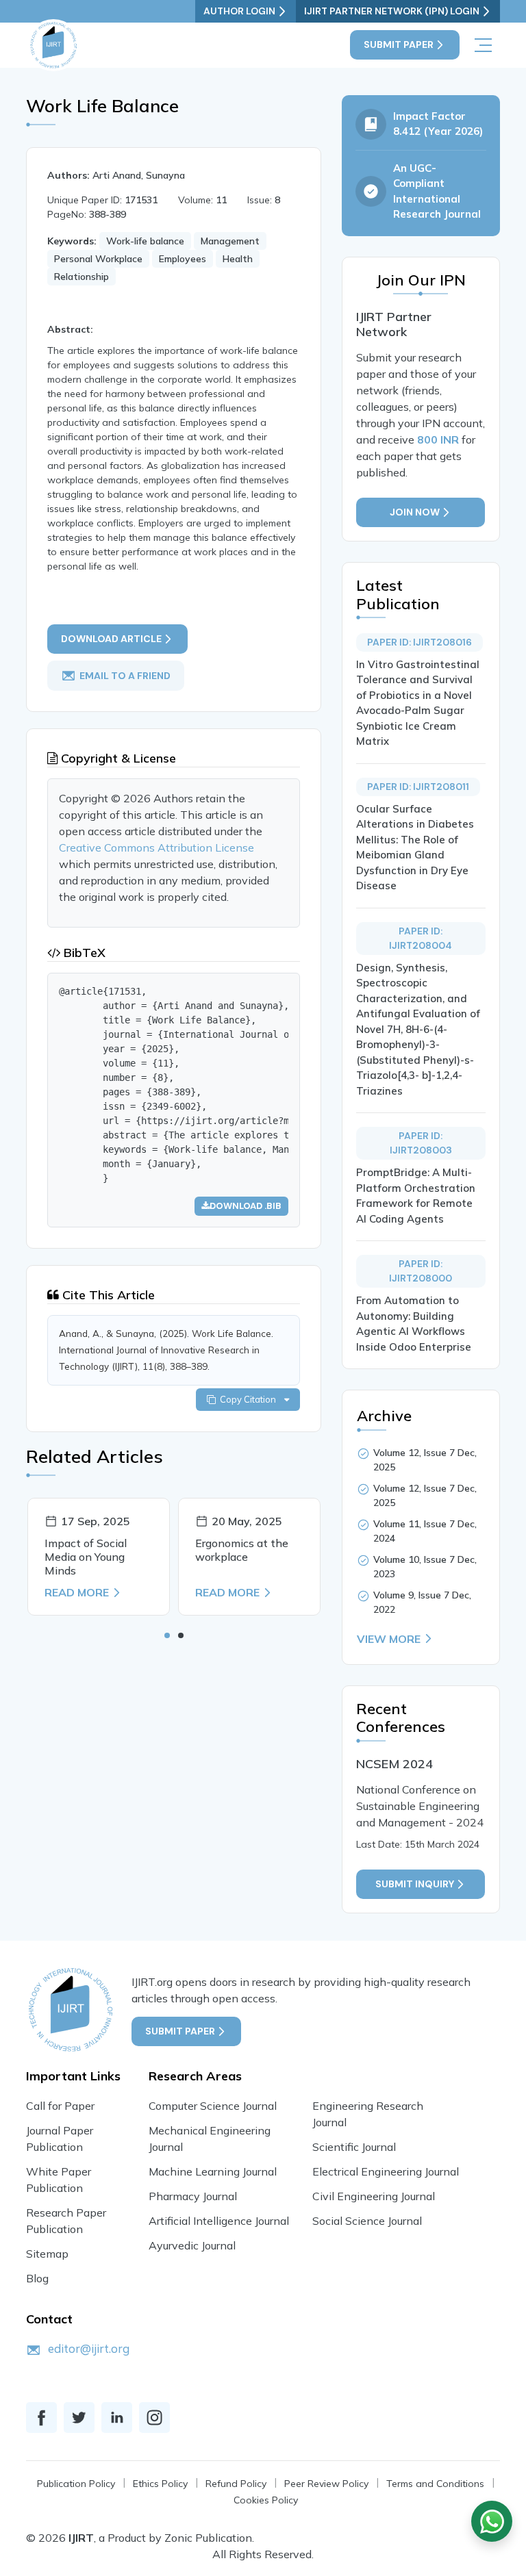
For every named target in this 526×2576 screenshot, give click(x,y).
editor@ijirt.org (89, 2348)
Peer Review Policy (326, 2484)
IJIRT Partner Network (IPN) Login (392, 11)
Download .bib (246, 1206)
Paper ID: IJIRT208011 (418, 787)
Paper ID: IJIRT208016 (419, 642)
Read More (77, 1592)
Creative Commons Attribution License (156, 847)
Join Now (415, 512)
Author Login (239, 11)
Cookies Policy (266, 2500)
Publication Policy (76, 2484)
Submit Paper (399, 44)
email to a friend (125, 675)
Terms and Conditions (435, 2484)
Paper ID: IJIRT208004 (421, 938)
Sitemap (47, 2254)
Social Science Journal (367, 2221)
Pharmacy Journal (193, 2196)
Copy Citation (250, 1399)
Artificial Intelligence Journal (219, 2221)
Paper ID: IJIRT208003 (421, 1143)
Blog (37, 2278)
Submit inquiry (415, 1884)
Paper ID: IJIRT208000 (421, 1271)
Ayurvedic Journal (192, 2245)
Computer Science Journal (213, 2106)
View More (389, 1639)
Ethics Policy (160, 2484)
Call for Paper (60, 2106)
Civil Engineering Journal (374, 2196)
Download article (111, 639)
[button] (167, 1635)
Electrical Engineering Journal (386, 2171)
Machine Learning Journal (213, 2171)
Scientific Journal (354, 2147)
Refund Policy (236, 2484)
